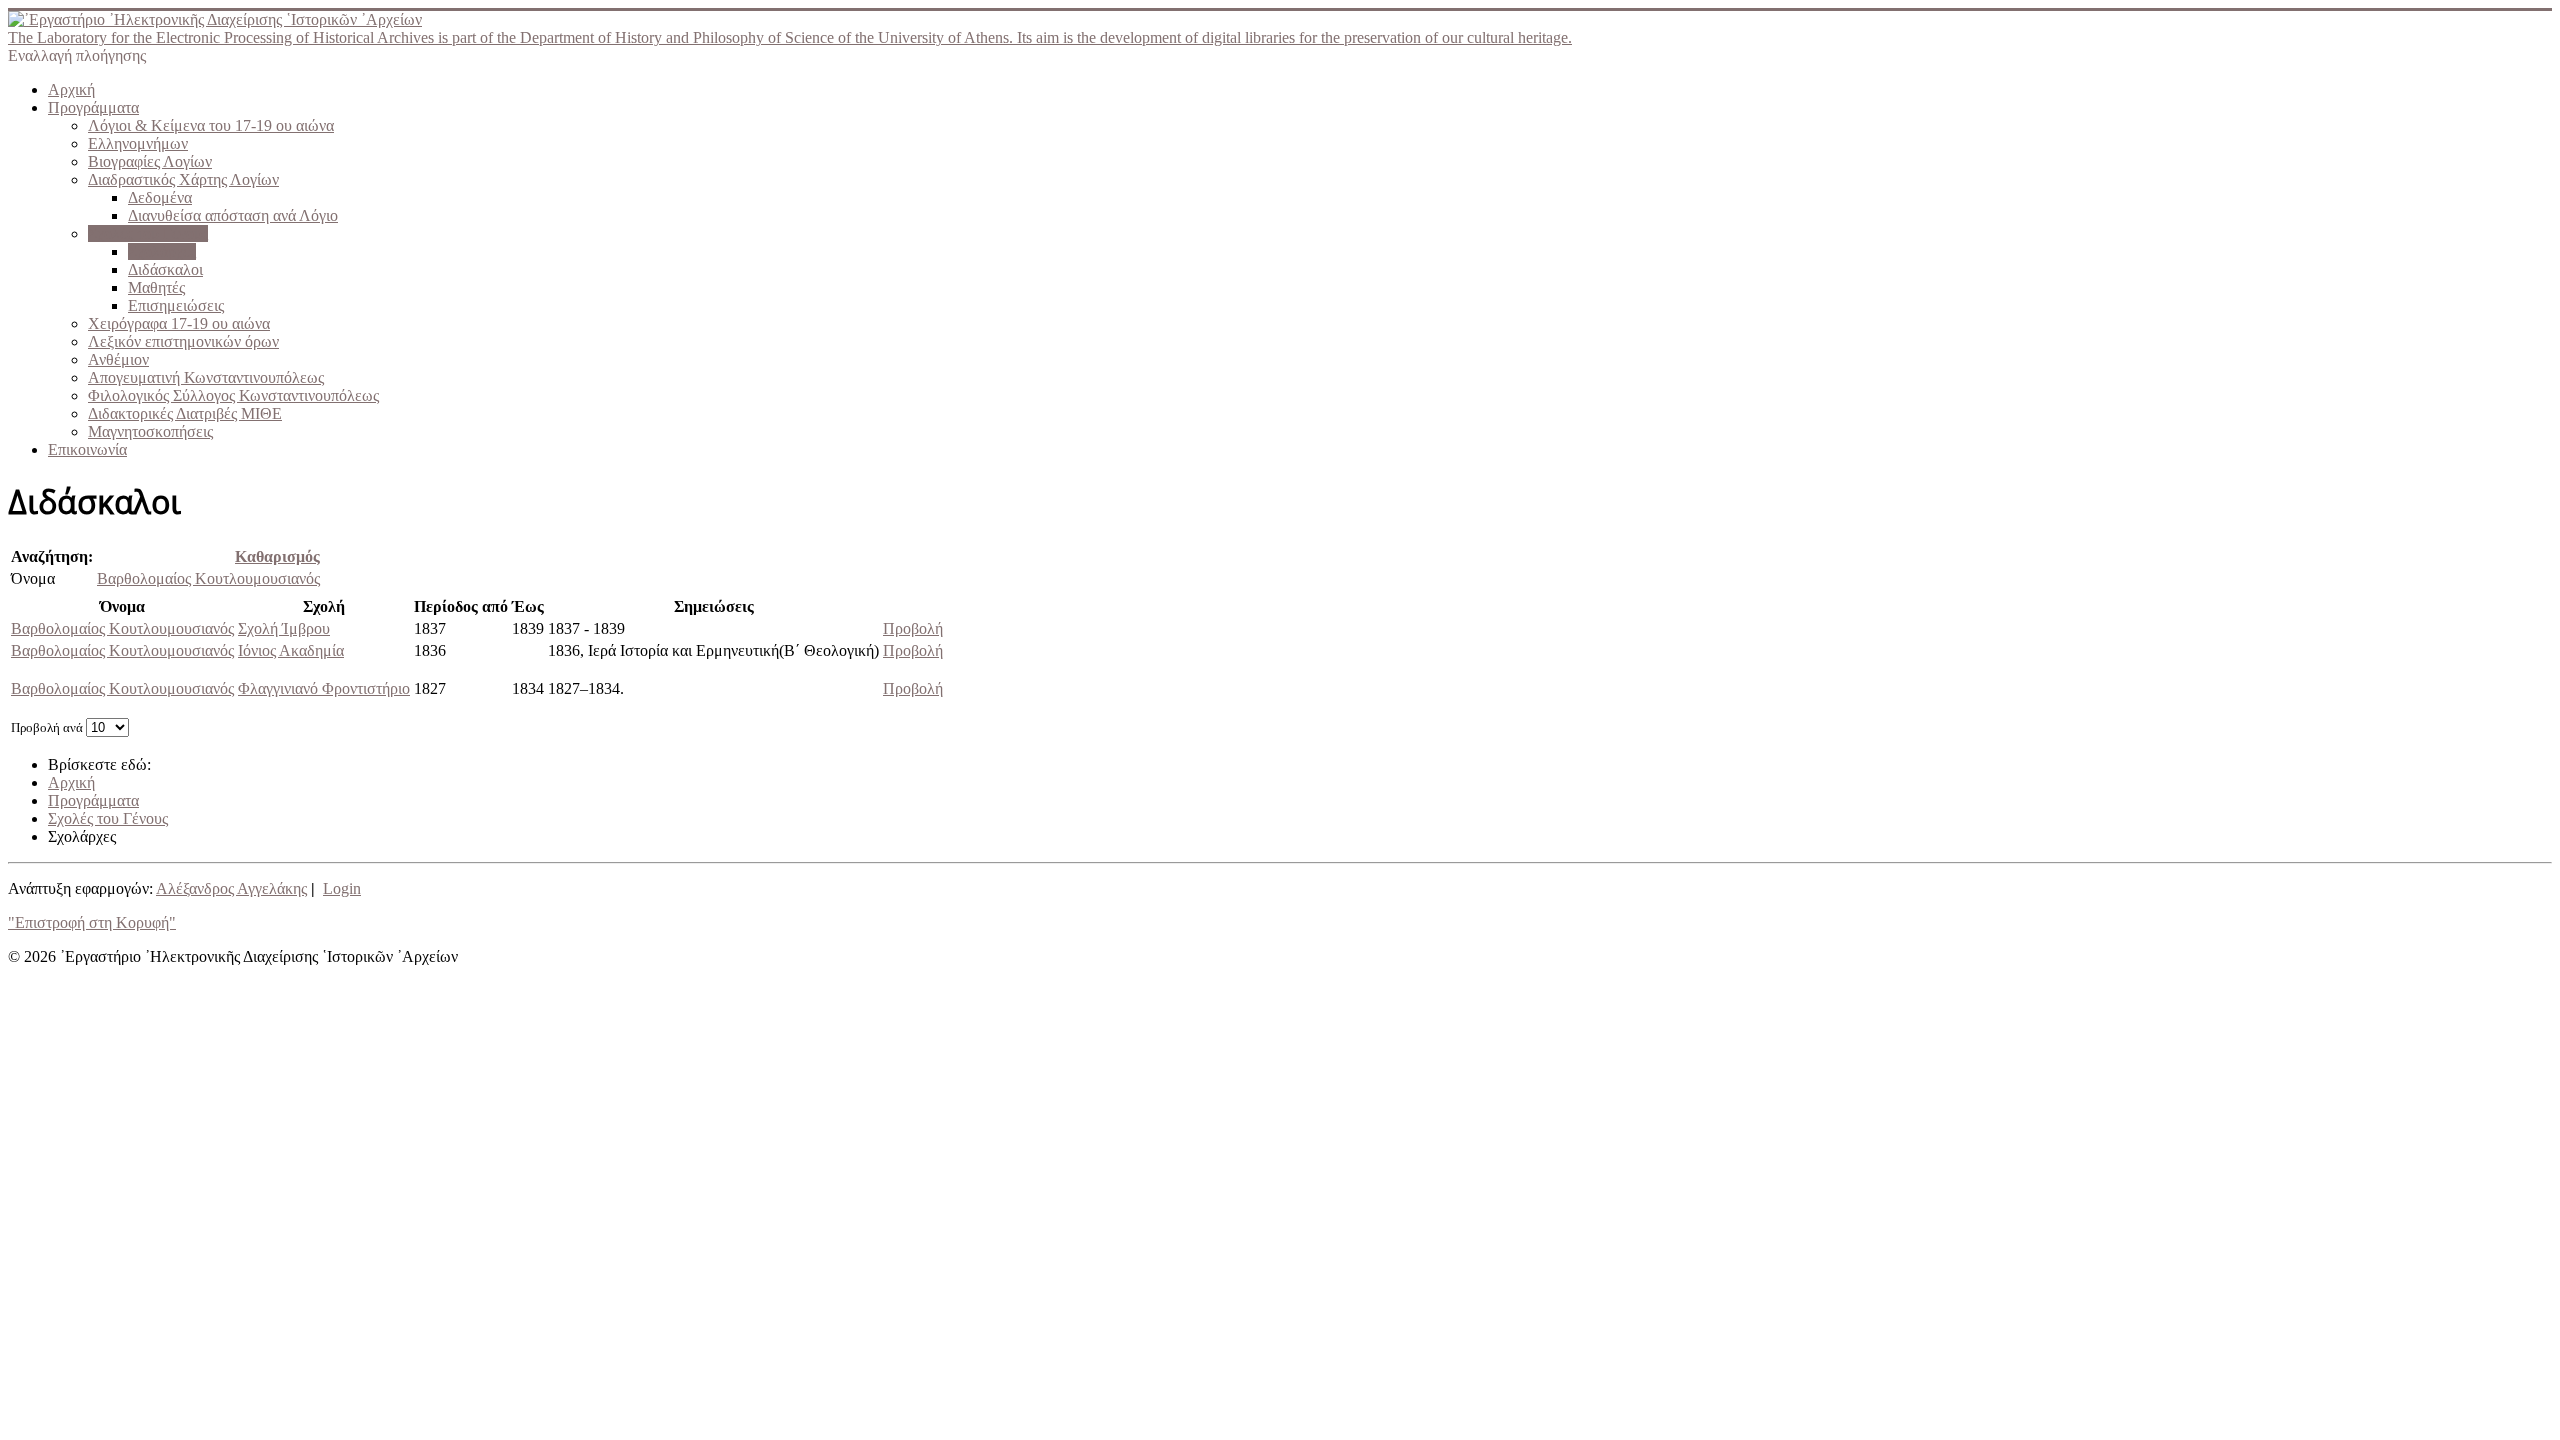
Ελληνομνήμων (138, 143)
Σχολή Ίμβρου (284, 628)
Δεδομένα (160, 197)
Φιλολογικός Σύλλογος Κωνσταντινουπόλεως (233, 395)
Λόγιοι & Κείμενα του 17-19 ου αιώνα (211, 125)
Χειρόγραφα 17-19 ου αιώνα (179, 323)
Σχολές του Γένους (148, 233)
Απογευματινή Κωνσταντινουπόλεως (206, 377)
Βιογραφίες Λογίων (150, 161)
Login (342, 888)
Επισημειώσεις (176, 305)
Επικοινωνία (87, 449)
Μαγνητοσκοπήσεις (150, 431)
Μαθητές (156, 287)
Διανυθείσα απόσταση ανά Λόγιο (233, 215)
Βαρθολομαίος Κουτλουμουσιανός (208, 578)
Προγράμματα (93, 107)
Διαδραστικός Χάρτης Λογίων (183, 179)
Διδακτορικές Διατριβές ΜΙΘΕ (185, 413)
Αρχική (71, 89)
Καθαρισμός (277, 556)
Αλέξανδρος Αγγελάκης (231, 888)
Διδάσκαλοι (165, 269)
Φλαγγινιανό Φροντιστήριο (324, 688)
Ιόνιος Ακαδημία (291, 650)
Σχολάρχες (162, 251)
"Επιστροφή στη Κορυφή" (92, 922)
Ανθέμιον (118, 359)
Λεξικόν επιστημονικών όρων (183, 341)
